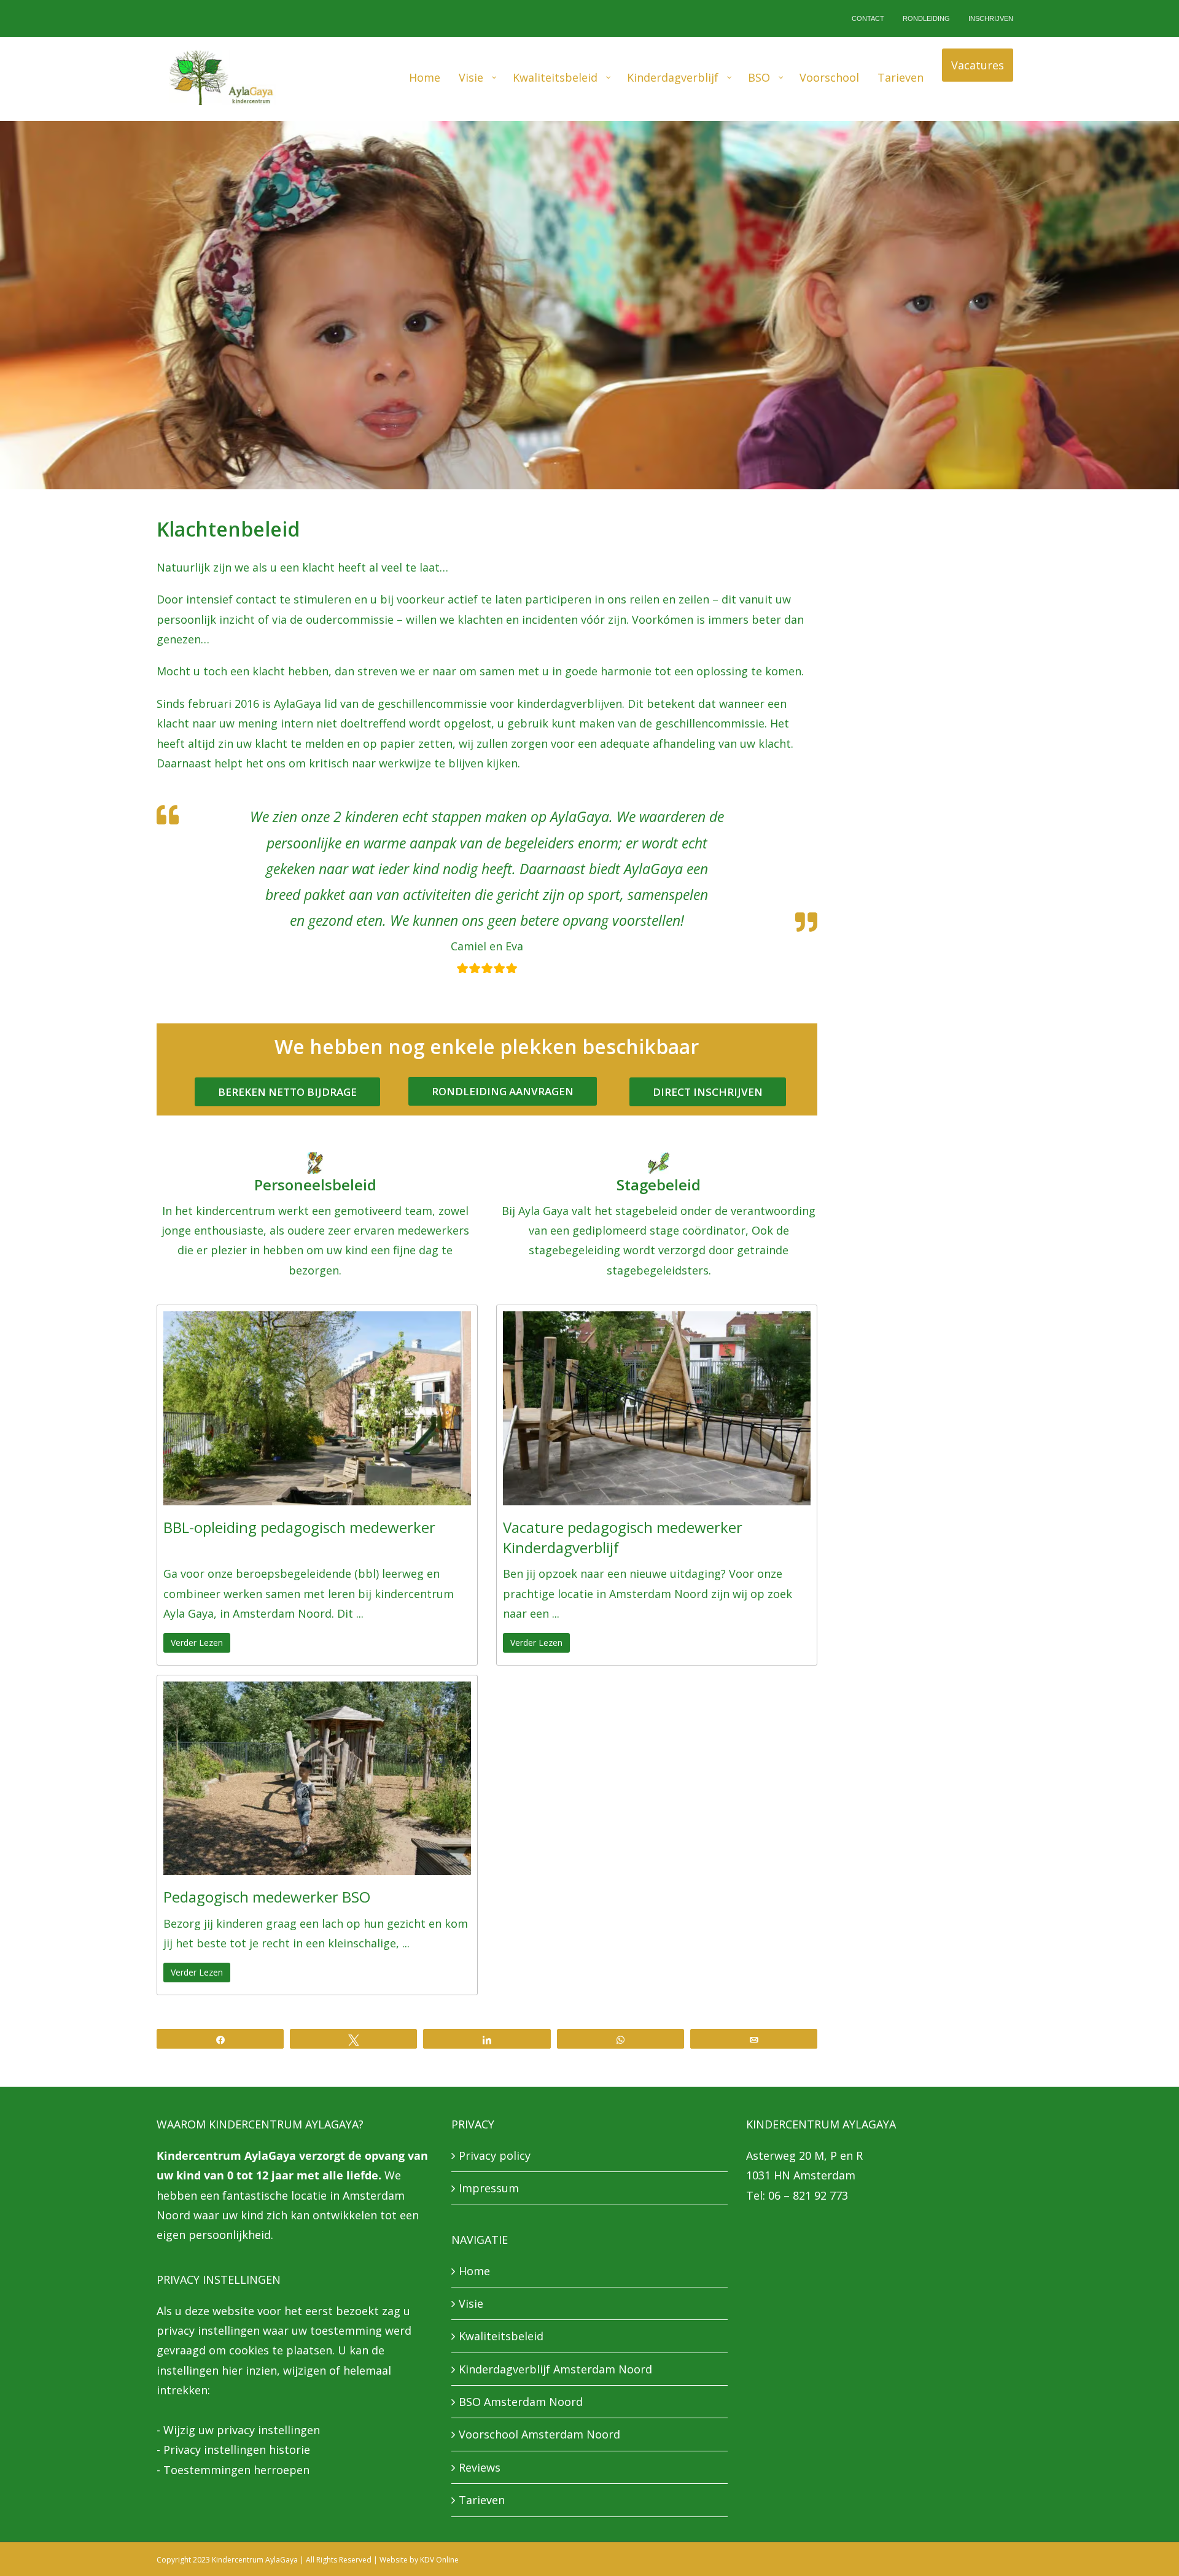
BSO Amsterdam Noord (521, 2403)
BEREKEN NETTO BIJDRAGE (287, 1093)
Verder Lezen (197, 1643)
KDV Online (439, 2561)
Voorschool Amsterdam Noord (539, 2435)
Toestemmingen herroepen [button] (236, 2471)
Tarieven (482, 2501)
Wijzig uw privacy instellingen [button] (242, 2431)
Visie (471, 2305)
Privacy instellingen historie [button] (237, 2451)
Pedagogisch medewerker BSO (267, 1898)
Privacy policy (495, 2157)
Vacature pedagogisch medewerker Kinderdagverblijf (623, 1538)
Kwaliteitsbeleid (501, 2337)
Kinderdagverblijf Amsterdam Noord (555, 2370)
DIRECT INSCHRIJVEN (708, 1093)
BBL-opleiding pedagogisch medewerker (299, 1528)
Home (474, 2271)
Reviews (480, 2469)
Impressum (489, 2189)
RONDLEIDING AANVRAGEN (503, 1092)
